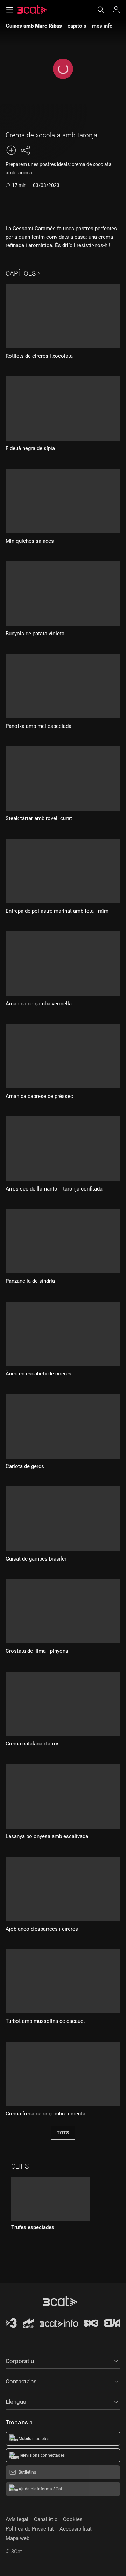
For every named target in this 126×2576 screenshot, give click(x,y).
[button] (63, 2360)
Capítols (21, 273)
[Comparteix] (25, 150)
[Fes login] (116, 10)
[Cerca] (104, 10)
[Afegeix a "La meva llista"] (11, 150)
